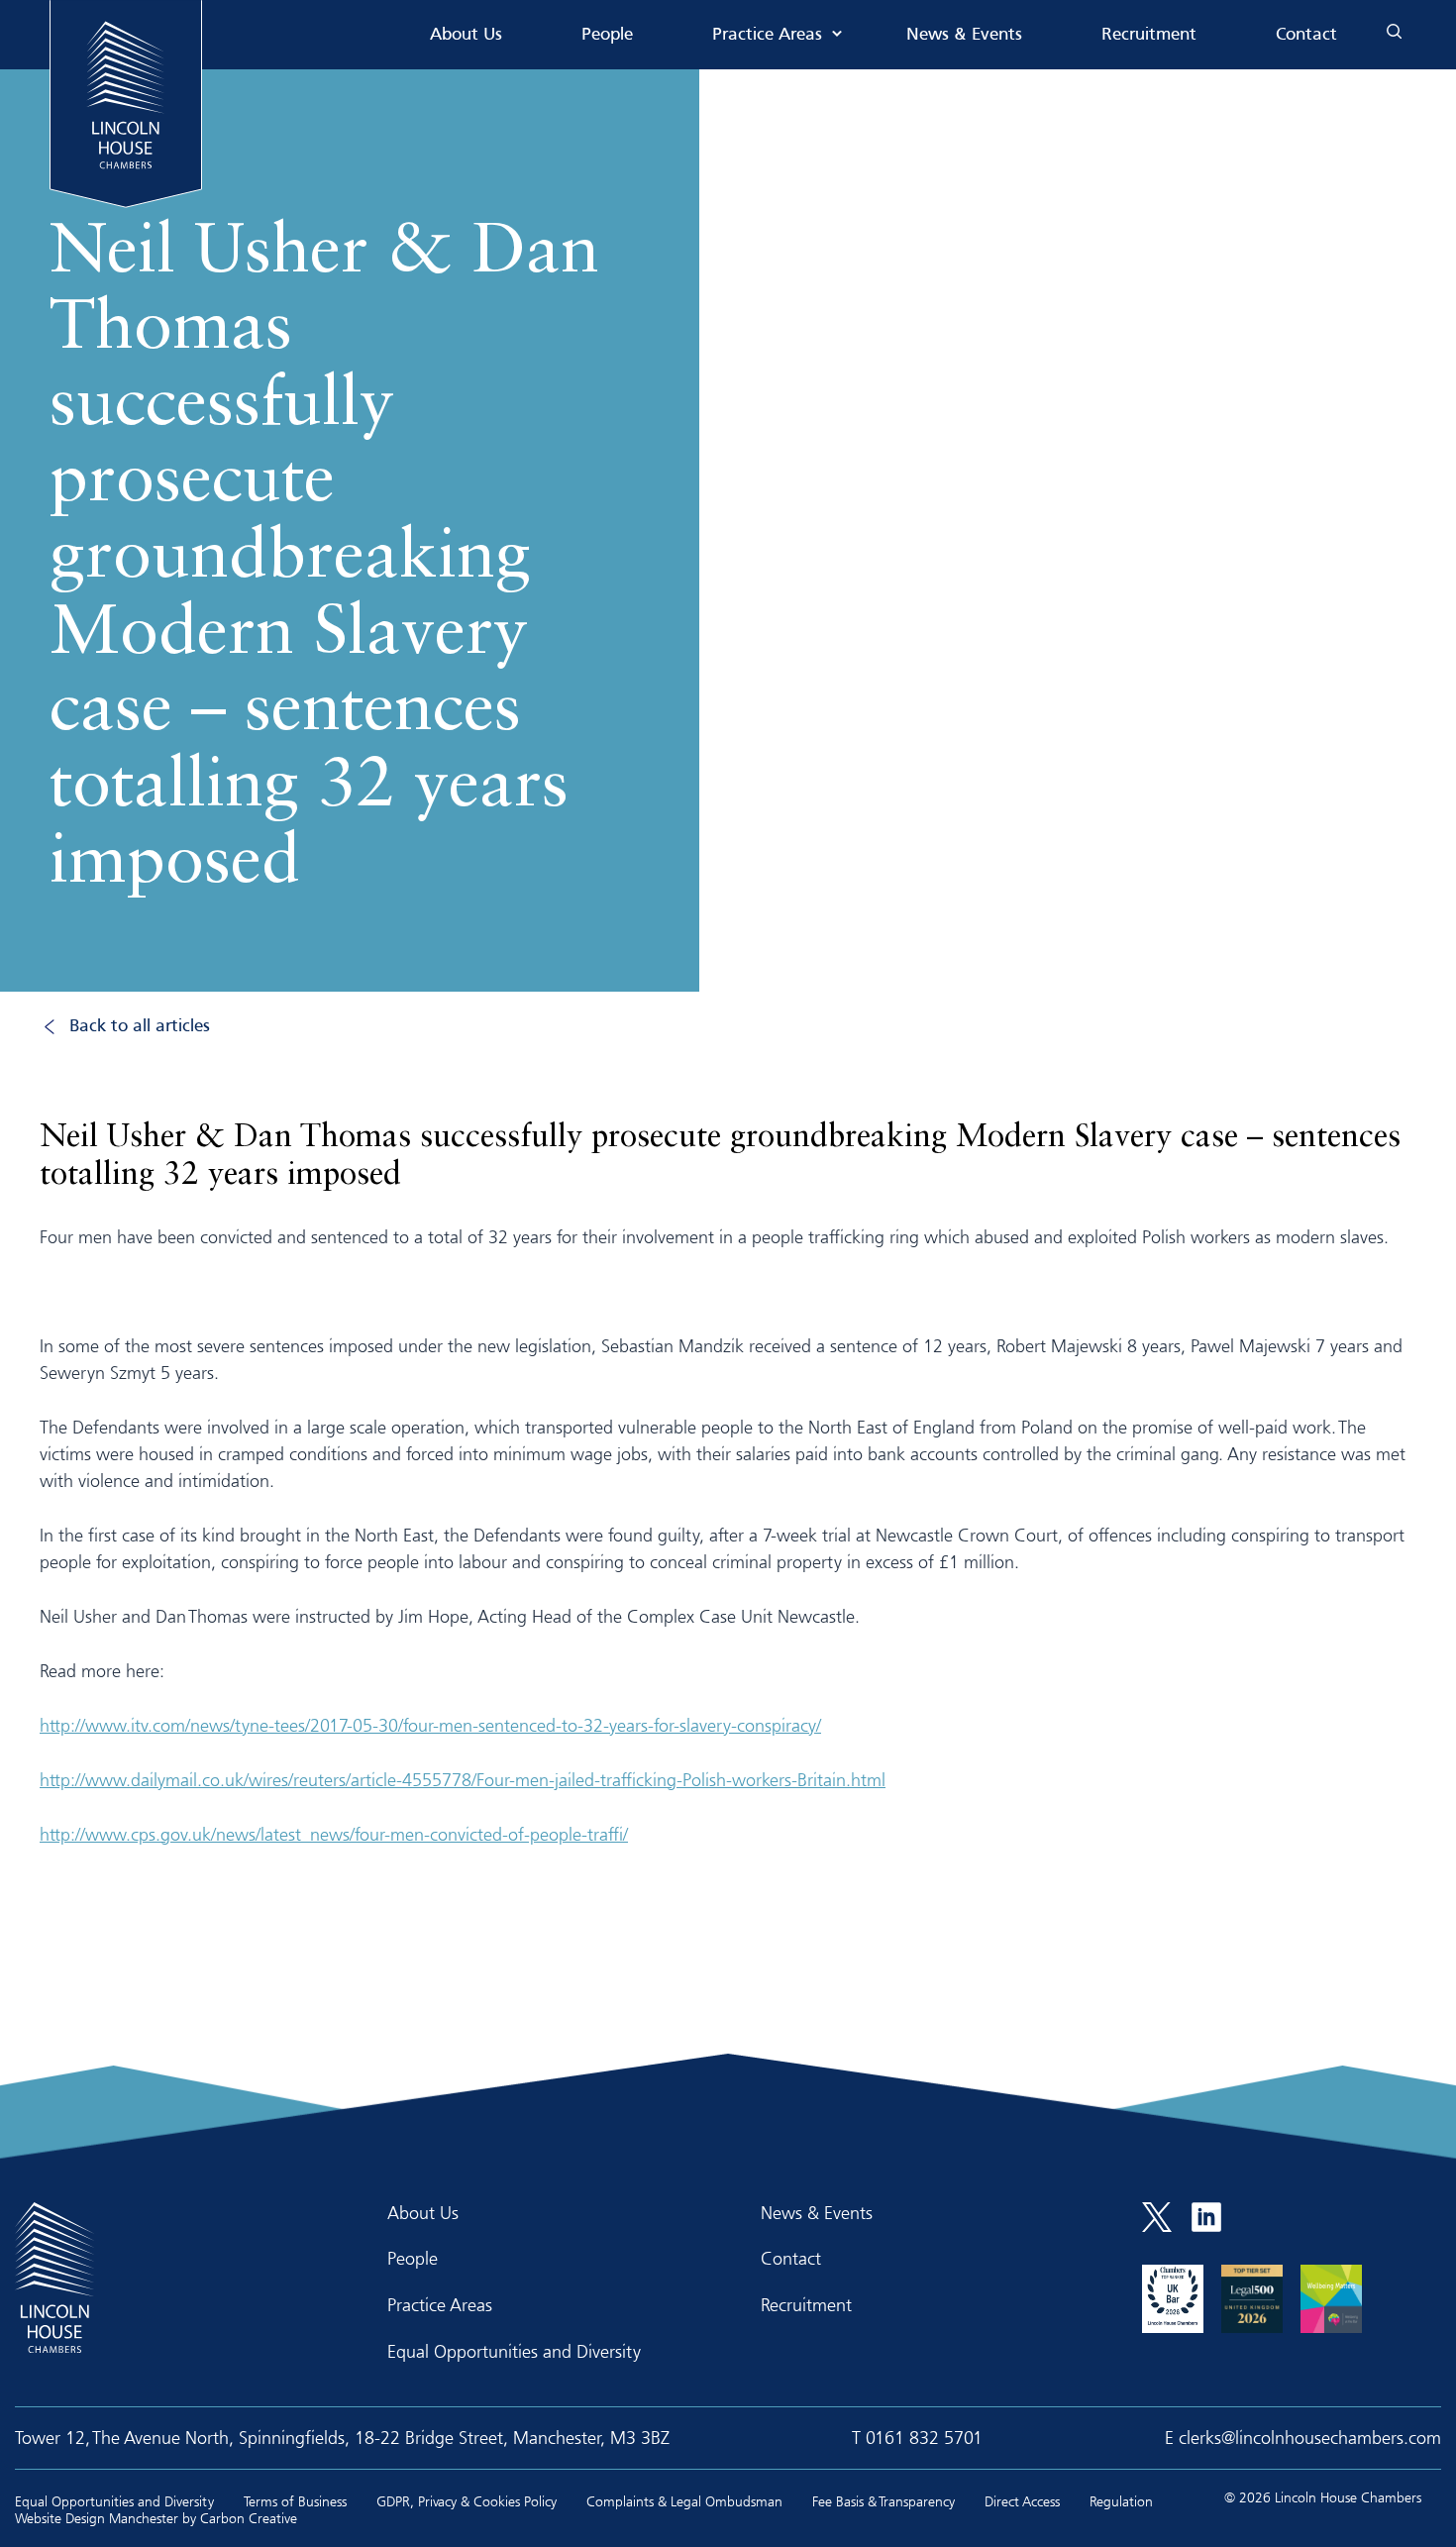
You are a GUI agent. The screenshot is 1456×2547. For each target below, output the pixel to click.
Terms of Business (295, 2501)
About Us (466, 35)
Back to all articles (140, 1027)
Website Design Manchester (97, 2518)
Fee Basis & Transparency (884, 2501)
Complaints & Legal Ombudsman (684, 2501)
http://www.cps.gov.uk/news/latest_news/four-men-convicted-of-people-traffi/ (334, 1834)
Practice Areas (767, 35)
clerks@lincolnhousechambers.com (1310, 2437)
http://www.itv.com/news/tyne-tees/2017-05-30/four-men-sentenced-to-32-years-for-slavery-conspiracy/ (430, 1725)
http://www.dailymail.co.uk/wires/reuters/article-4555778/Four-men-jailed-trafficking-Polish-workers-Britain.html (463, 1779)
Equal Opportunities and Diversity (514, 2351)
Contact (1306, 35)
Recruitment (1149, 35)
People (607, 35)
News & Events (964, 35)
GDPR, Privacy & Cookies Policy (467, 2501)
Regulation (1121, 2501)
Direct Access (1022, 2501)
